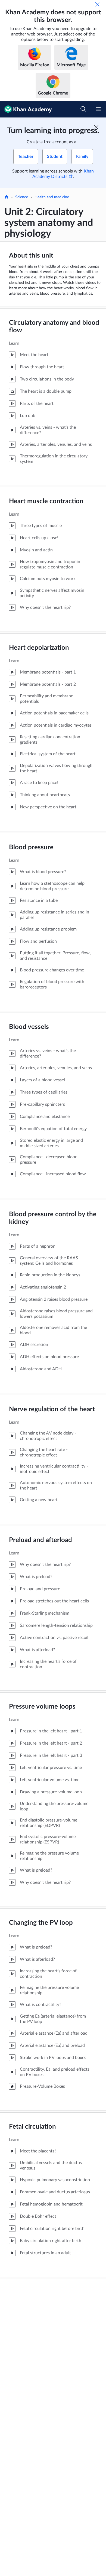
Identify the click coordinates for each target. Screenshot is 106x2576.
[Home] (7, 197)
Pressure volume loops (42, 1707)
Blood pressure (31, 847)
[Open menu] (98, 109)
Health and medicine (52, 197)
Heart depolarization (39, 648)
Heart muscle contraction (46, 501)
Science (22, 197)
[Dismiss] (97, 4)
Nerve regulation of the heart (52, 1409)
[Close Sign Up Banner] (96, 127)
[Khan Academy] (26, 109)
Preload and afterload (40, 1540)
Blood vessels (29, 1027)
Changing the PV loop (41, 1923)
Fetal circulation (32, 2127)
